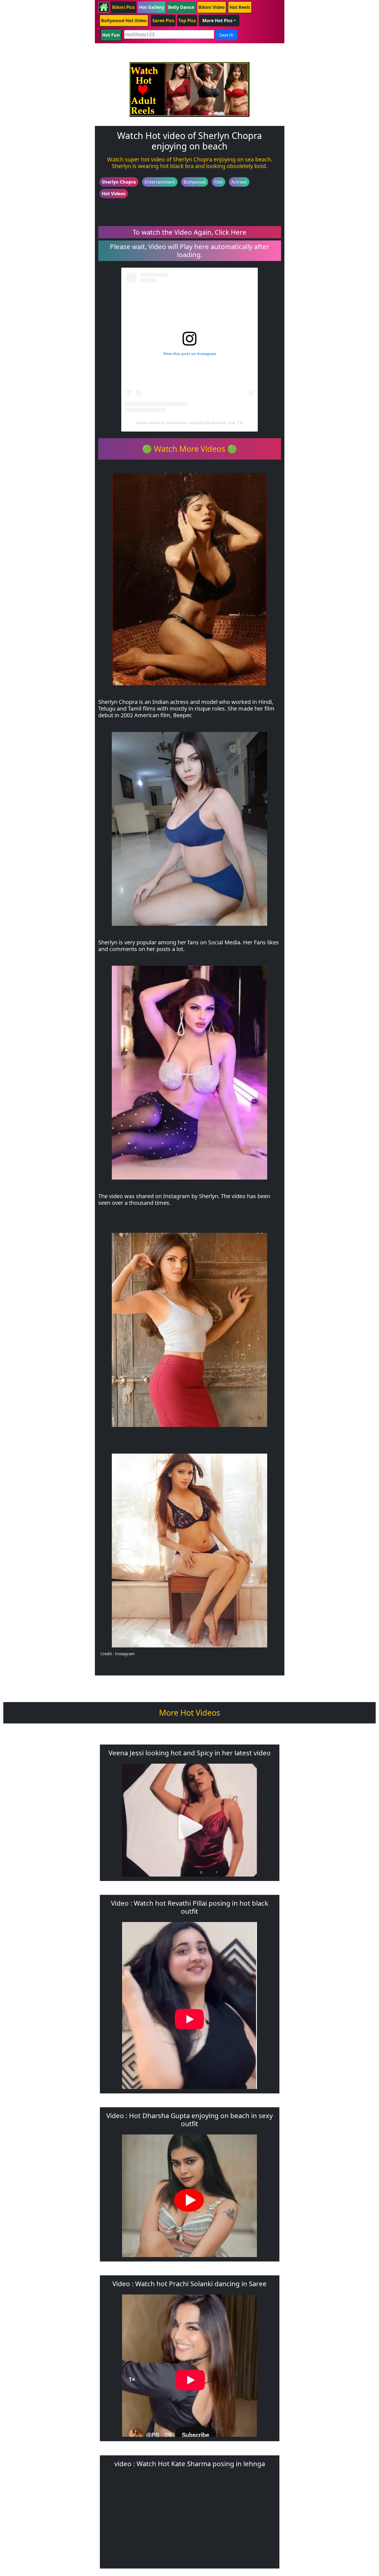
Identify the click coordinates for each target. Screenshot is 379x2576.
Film (218, 182)
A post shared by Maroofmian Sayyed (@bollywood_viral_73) (189, 423)
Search (226, 35)
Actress (239, 182)
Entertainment (160, 182)
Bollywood (195, 182)
